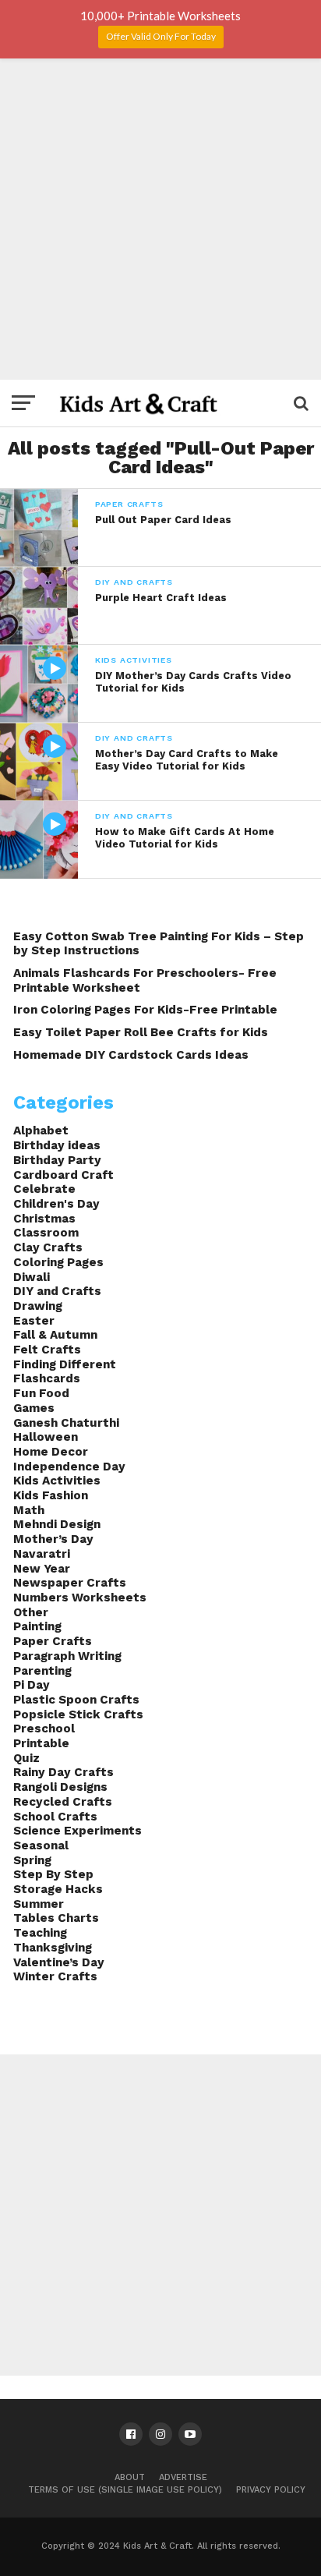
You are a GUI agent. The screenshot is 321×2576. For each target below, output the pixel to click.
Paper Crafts (53, 1641)
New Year (42, 1569)
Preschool (44, 1729)
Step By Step (53, 1874)
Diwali (32, 1277)
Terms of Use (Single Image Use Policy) (125, 2490)
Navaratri (42, 1554)
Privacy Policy (271, 2490)
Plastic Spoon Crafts (76, 1700)
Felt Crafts (47, 1350)
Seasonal (41, 1845)
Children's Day (56, 1204)
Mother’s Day (53, 1539)
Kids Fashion (51, 1495)
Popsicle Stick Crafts (78, 1714)
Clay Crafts (48, 1247)
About (130, 2477)
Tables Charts (56, 1918)
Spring (32, 1860)
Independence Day (69, 1467)
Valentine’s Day (59, 1962)
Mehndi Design (57, 1524)
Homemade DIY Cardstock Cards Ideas (131, 1055)
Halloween (46, 1437)
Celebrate (44, 1189)
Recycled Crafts (63, 1802)
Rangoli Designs (60, 1787)
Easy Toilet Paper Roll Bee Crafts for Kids (141, 1032)
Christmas (44, 1219)
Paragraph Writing (67, 1656)
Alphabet (41, 1131)
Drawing (38, 1306)
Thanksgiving (53, 1948)
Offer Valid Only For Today (161, 36)
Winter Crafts (55, 1976)
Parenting (42, 1671)
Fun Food (41, 1393)
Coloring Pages (58, 1262)
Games (34, 1408)
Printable (41, 1743)
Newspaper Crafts (70, 1583)
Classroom (46, 1233)
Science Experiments (78, 1831)
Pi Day (32, 1685)
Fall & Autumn (55, 1335)
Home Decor (51, 1452)
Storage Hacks (58, 1889)
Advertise (183, 2477)
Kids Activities (57, 1481)
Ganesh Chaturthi (66, 1423)
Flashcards (47, 1378)
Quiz (26, 1758)
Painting (37, 1626)
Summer (39, 1904)
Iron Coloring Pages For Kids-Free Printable (145, 1010)
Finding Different (65, 1364)
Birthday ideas (57, 1145)
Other (31, 1612)
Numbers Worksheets (80, 1598)
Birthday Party (57, 1160)
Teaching (40, 1933)
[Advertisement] (160, 219)
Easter (34, 1321)
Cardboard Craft (63, 1175)
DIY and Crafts (57, 1291)
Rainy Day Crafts (63, 1772)
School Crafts (55, 1817)
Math (29, 1510)
